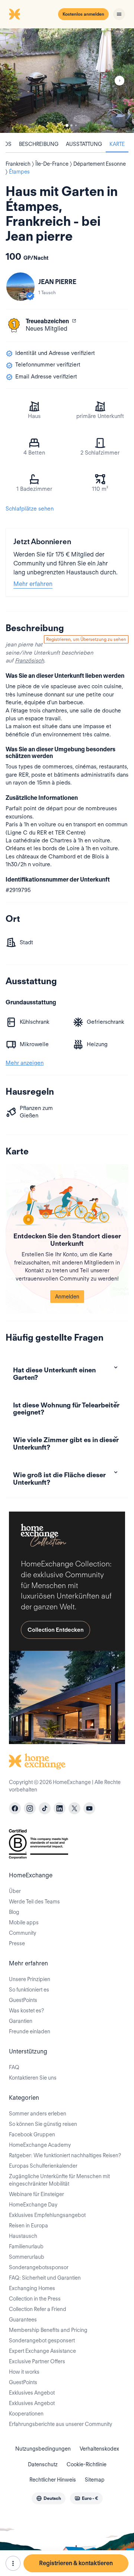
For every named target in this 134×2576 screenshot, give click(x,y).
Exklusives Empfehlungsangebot (47, 2215)
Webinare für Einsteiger (36, 2194)
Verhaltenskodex (99, 2449)
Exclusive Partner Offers (37, 2361)
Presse (17, 1943)
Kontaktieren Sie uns (33, 2078)
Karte (117, 144)
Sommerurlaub (27, 2257)
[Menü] (119, 14)
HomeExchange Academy (40, 2145)
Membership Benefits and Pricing (48, 2330)
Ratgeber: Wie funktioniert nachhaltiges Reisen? (65, 2155)
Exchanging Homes (32, 2288)
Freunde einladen (30, 2031)
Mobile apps (24, 1922)
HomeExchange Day (33, 2205)
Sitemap (95, 2480)
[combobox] (49, 2498)
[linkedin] (60, 1808)
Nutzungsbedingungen (43, 2449)
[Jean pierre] (20, 287)
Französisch (29, 661)
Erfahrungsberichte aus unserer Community (60, 2424)
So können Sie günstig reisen (43, 2124)
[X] (74, 1808)
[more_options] (13, 2563)
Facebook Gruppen (32, 2134)
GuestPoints (23, 2000)
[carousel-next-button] (119, 81)
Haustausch (23, 2236)
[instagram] (30, 1808)
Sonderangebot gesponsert (42, 2340)
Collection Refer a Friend (38, 2309)
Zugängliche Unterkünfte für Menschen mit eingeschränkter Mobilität (59, 2180)
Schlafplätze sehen (30, 509)
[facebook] (15, 1808)
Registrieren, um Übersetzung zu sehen (86, 639)
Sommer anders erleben (38, 2114)
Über (15, 1891)
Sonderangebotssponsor (39, 2267)
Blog (14, 1912)
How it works (24, 2372)
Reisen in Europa (28, 2226)
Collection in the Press (35, 2299)
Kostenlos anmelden (83, 14)
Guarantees (23, 2320)
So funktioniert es (29, 1990)
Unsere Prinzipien (30, 1979)
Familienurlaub (26, 2246)
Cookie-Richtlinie (87, 2464)
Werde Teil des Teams (34, 1902)
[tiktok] (45, 1808)
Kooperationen (26, 2414)
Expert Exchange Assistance (42, 2351)
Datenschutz (43, 2464)
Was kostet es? (26, 2011)
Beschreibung (39, 144)
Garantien (21, 2021)
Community (23, 1933)
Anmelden (67, 1297)
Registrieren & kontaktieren (76, 2563)
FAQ (14, 2067)
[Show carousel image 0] (67, 81)
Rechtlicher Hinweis (53, 2480)
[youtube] (89, 1808)
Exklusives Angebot (32, 2393)
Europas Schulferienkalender (43, 2166)
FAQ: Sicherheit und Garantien (45, 2278)
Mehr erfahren (33, 584)
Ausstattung (84, 144)
